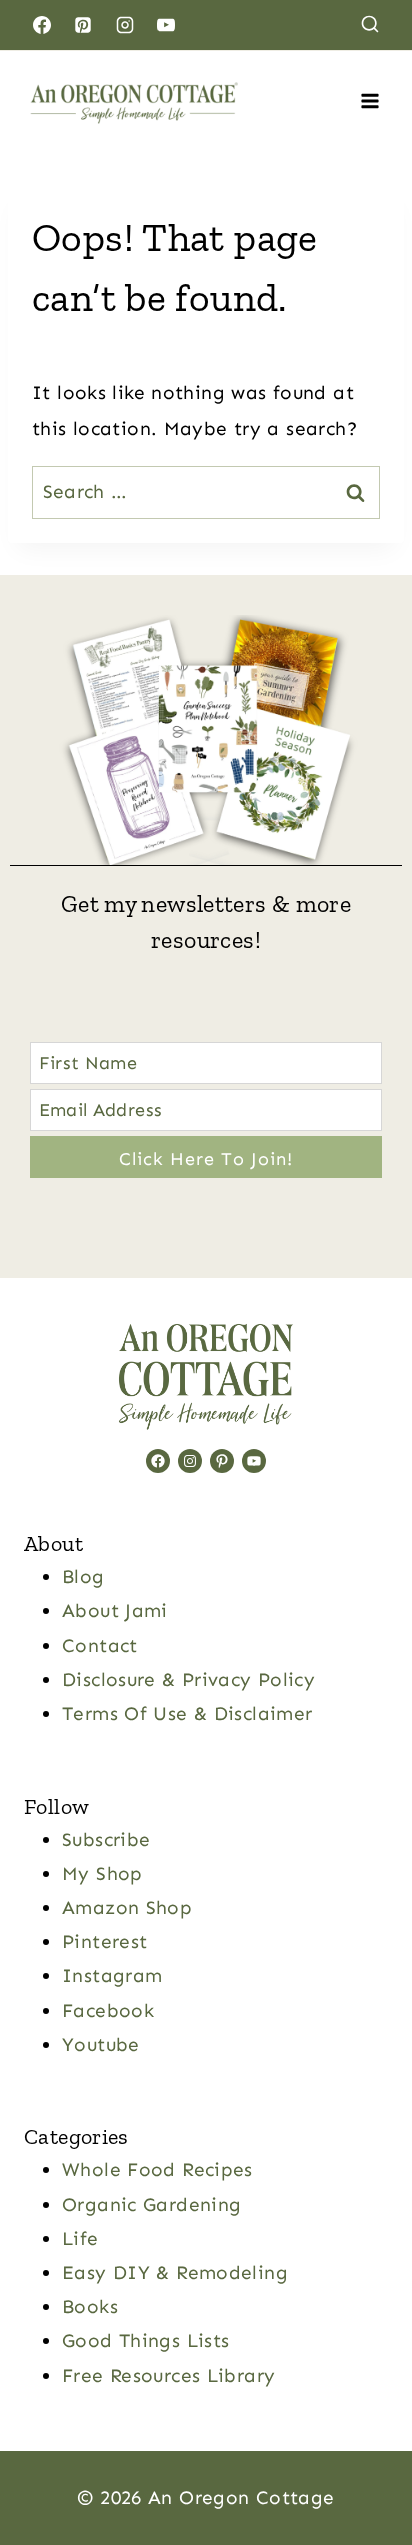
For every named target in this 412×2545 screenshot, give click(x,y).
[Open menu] (369, 100)
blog (83, 1576)
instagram (112, 1975)
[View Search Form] (370, 25)
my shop (102, 1873)
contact (100, 1645)
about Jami (115, 1610)
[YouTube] (166, 25)
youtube (101, 2044)
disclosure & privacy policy (188, 1679)
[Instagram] (125, 25)
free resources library (168, 2375)
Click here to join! (206, 1159)
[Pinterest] (83, 25)
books (90, 2306)
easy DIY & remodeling (175, 2272)
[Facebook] (42, 25)
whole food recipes (157, 2169)
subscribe (106, 1839)
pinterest (104, 1941)
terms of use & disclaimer (187, 1713)
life (80, 2238)
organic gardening (151, 2204)
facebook (108, 2010)
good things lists (145, 2340)
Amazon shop (127, 1907)
